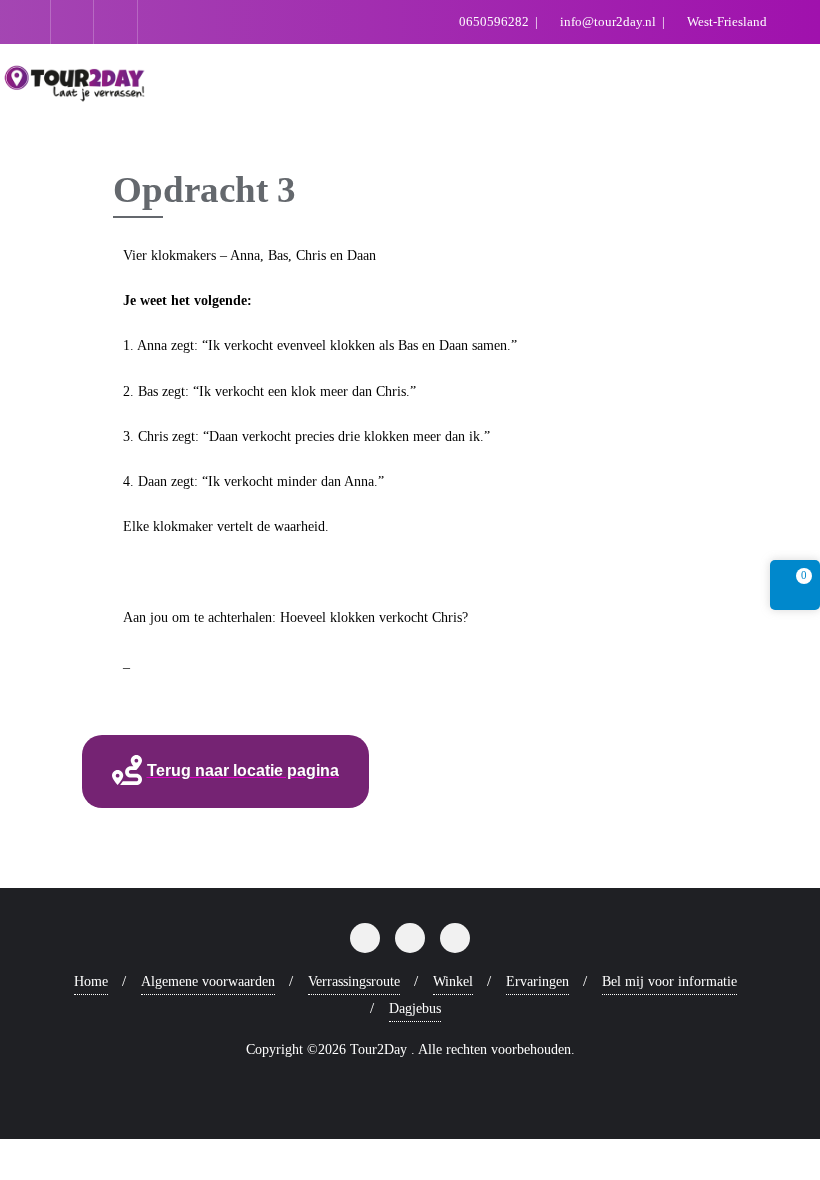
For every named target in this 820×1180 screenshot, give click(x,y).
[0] (795, 588)
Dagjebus (415, 1008)
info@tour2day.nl (608, 21)
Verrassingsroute (354, 981)
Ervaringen (537, 981)
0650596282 (494, 21)
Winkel (453, 981)
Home (91, 981)
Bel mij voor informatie (669, 981)
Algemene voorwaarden (208, 981)
